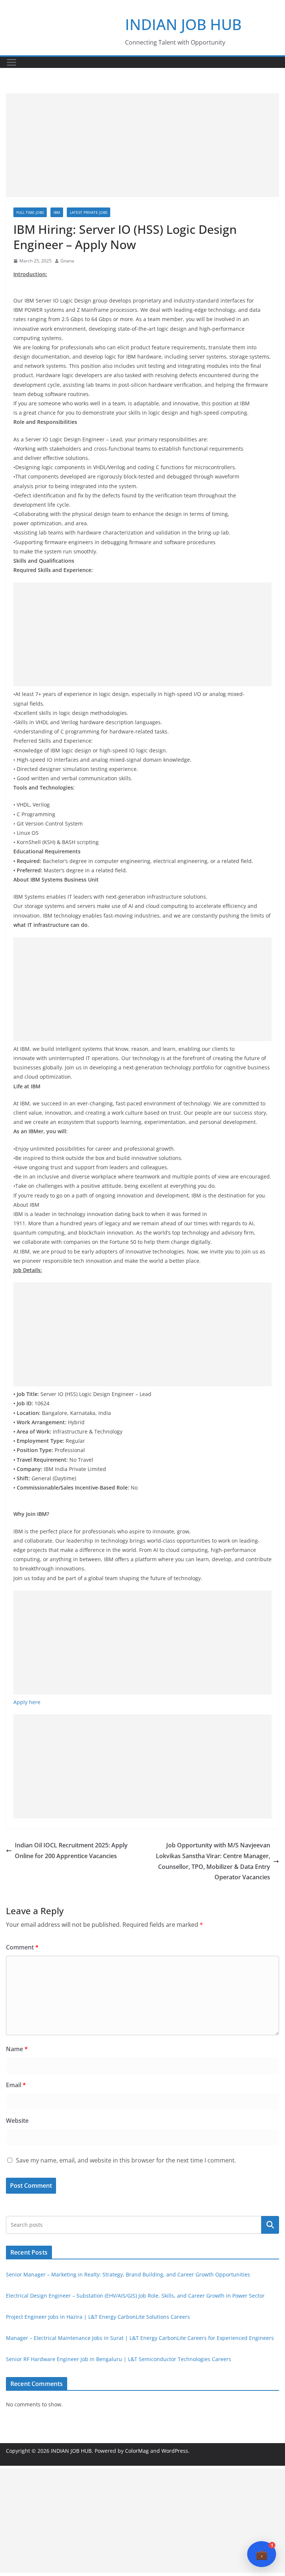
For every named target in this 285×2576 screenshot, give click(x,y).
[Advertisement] (142, 145)
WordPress (175, 2451)
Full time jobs (30, 212)
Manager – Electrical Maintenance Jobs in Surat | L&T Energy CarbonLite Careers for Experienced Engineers (140, 2338)
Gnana (67, 261)
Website (17, 2121)
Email (16, 2085)
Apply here (27, 1702)
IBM (57, 212)
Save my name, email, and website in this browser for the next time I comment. (126, 2160)
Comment (22, 1947)
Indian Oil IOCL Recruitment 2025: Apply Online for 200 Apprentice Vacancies (71, 1851)
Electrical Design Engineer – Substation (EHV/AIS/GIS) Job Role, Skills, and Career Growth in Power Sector (135, 2296)
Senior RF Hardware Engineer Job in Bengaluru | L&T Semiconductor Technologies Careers (119, 2359)
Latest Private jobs (89, 212)
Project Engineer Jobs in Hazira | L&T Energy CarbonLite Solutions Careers (98, 2317)
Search (270, 2225)
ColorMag (137, 2451)
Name (17, 2049)
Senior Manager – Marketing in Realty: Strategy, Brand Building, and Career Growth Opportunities (128, 2274)
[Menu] (12, 62)
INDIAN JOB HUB (183, 24)
